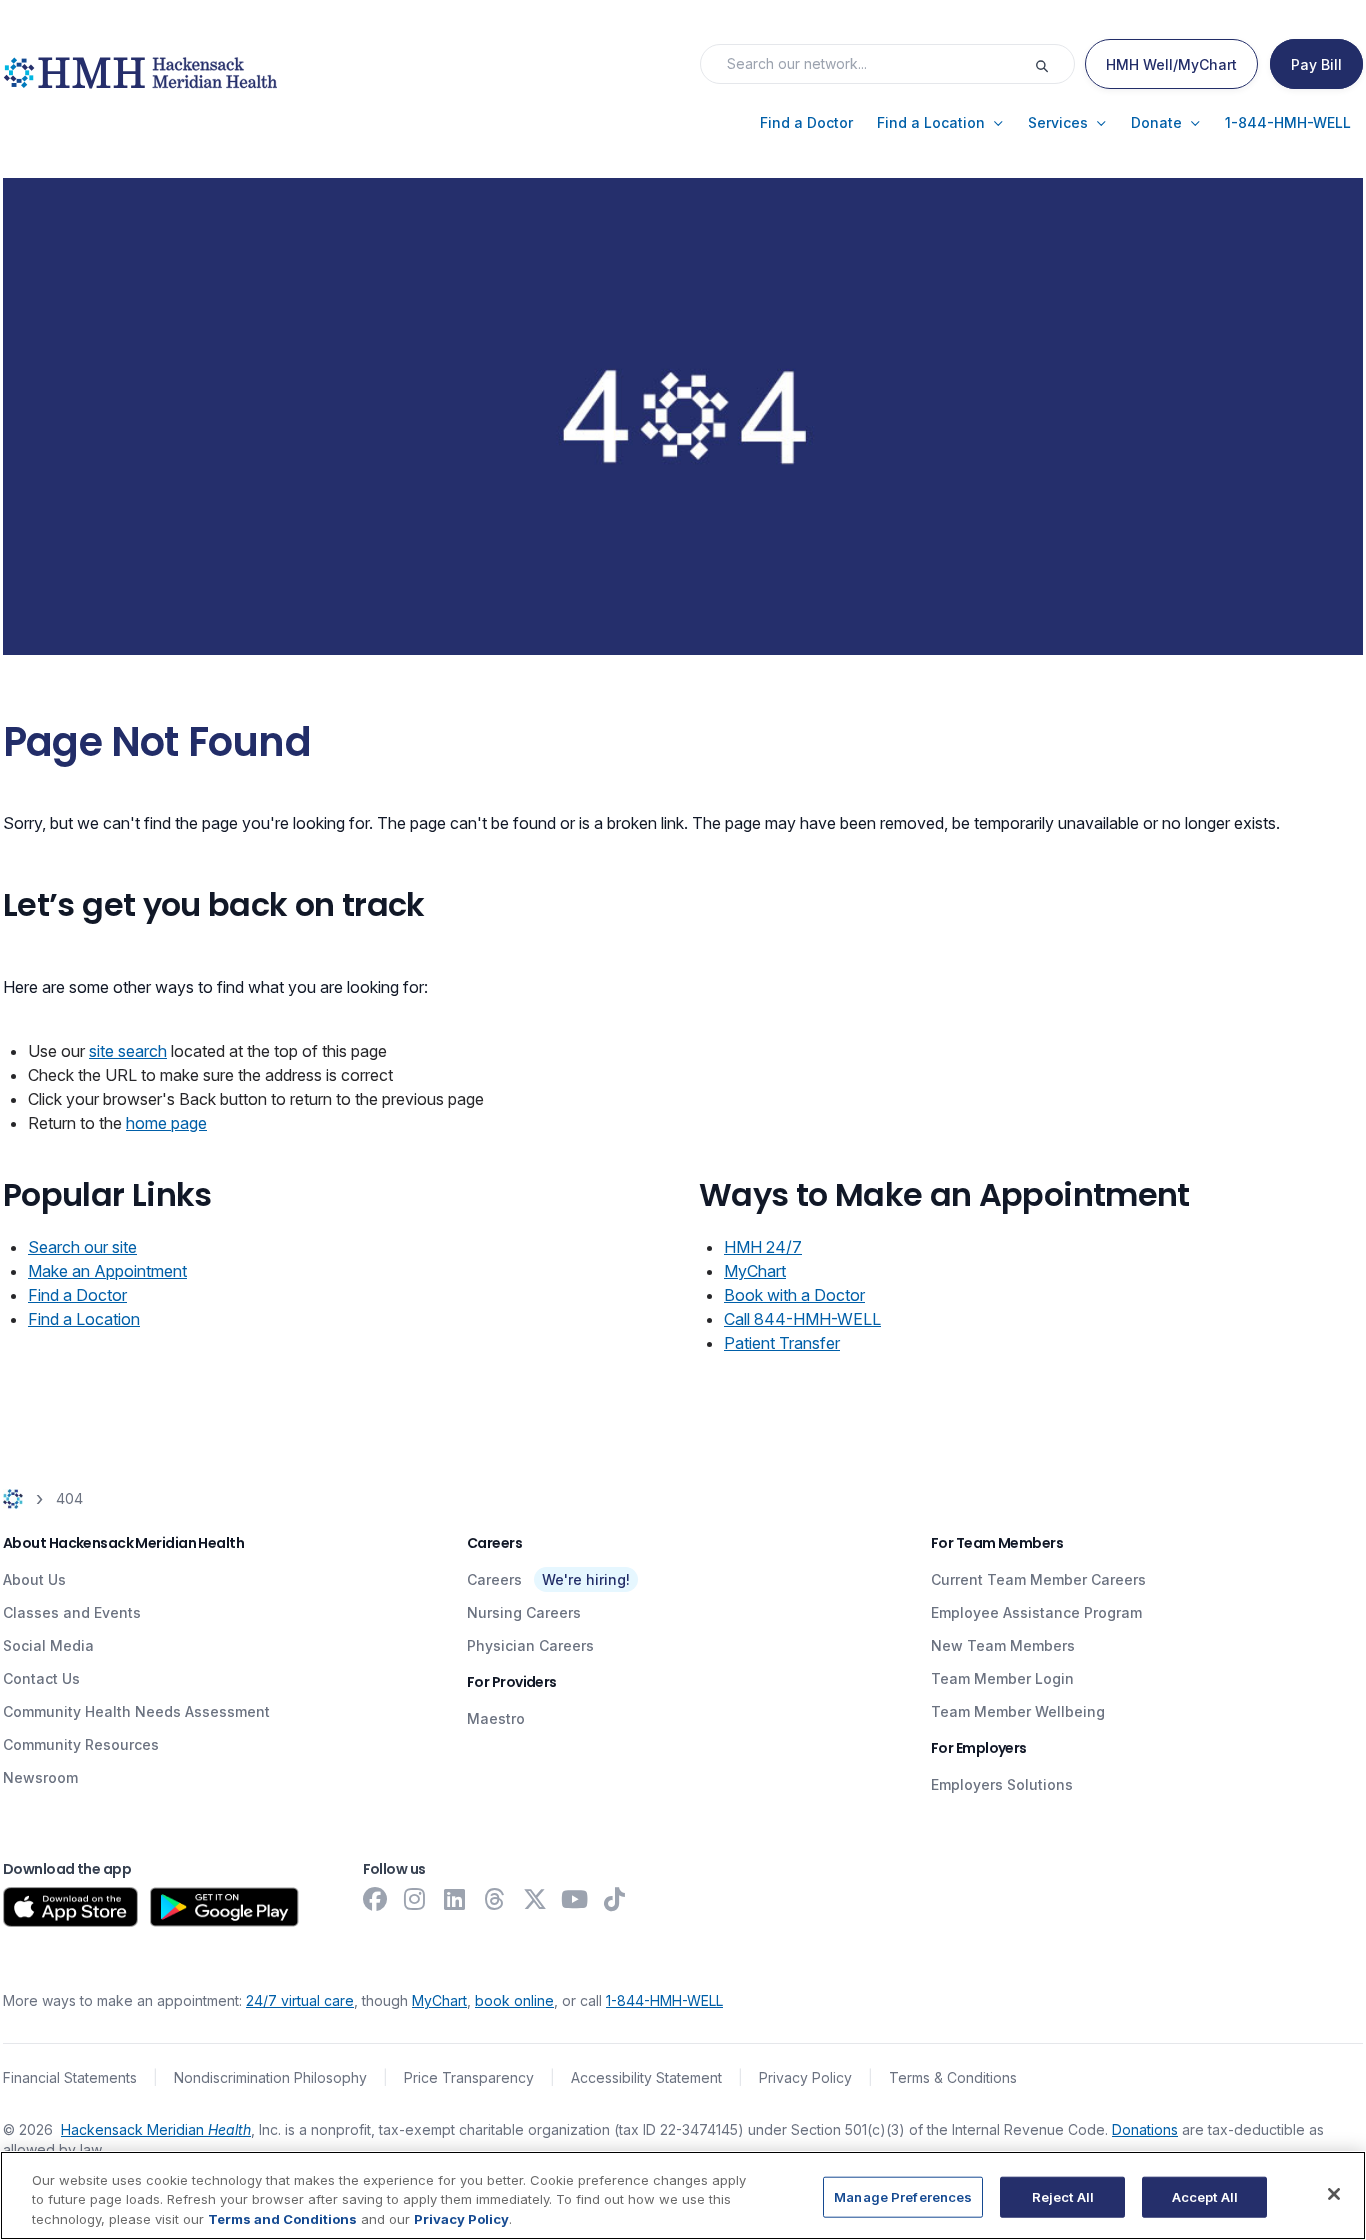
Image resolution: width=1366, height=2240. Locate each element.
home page (166, 1123)
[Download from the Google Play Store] (224, 1907)
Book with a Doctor (794, 1295)
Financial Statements (70, 2077)
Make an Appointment (107, 1271)
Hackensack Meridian (156, 2129)
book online (514, 2000)
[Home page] (13, 1498)
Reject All (1063, 2196)
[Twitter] (535, 1899)
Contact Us (41, 1678)
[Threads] (495, 1899)
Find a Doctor (77, 1295)
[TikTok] (615, 1899)
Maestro (496, 1718)
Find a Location (84, 1319)
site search (128, 1051)
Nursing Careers (524, 1612)
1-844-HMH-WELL (664, 2000)
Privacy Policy (805, 2077)
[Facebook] (375, 1899)
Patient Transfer (782, 1343)
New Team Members (1003, 1645)
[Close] (1334, 2194)
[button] (806, 123)
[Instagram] (415, 1899)
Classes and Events (72, 1612)
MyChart (755, 1271)
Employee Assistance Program (1036, 1612)
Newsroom (40, 1777)
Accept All (1205, 2196)
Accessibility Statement (646, 2077)
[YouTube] (575, 1899)
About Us (34, 1579)
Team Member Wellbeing (1018, 1711)
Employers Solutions (1002, 1784)
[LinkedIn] (455, 1899)
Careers (494, 1579)
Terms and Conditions (282, 2219)
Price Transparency (469, 2077)
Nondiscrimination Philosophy (270, 2077)
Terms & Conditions (953, 2077)
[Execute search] (1054, 64)
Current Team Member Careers (1038, 1579)
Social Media (48, 1645)
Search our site (82, 1247)
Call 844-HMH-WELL (802, 1319)
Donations (1145, 2129)
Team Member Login (1002, 1678)
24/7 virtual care (300, 2000)
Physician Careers (530, 1645)
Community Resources (81, 1744)
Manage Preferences (903, 2196)
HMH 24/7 (763, 1247)
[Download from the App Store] (70, 1907)
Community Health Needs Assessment (136, 1711)
